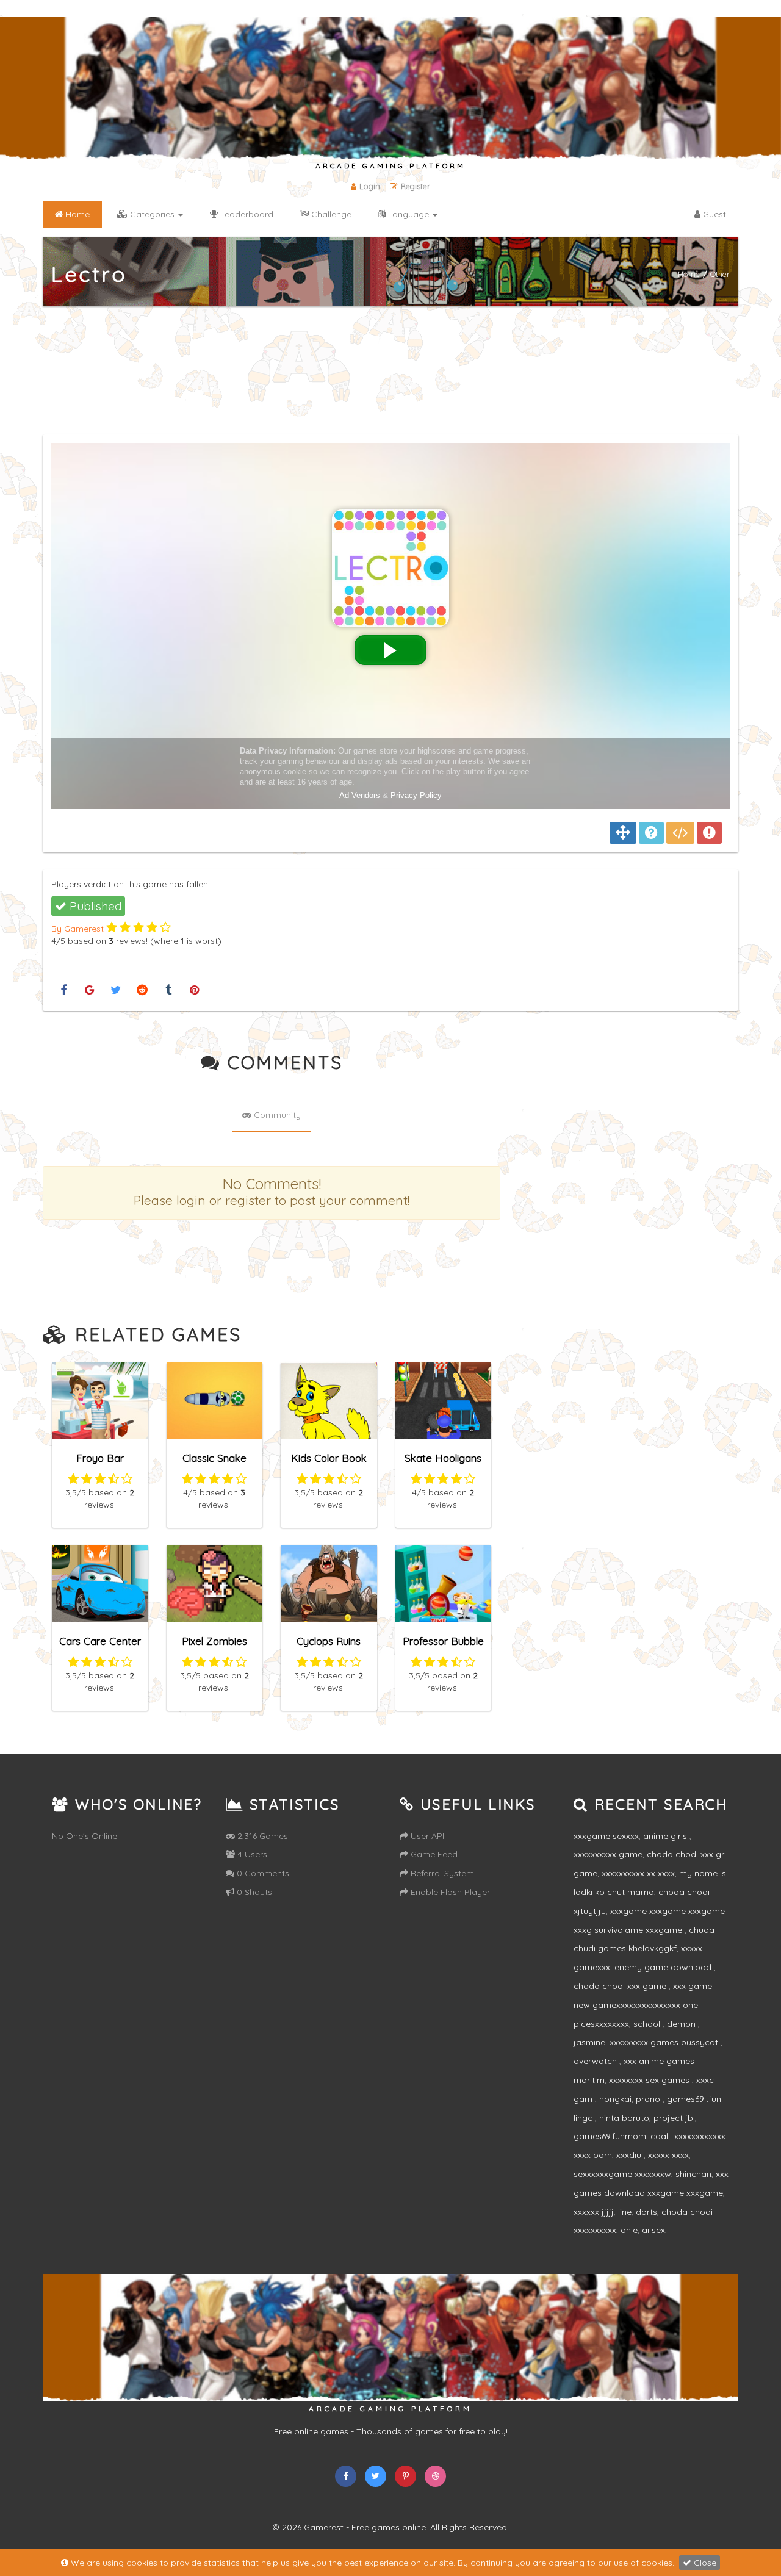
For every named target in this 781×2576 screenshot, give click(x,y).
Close (704, 2563)
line (625, 2212)
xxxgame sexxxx (606, 1836)
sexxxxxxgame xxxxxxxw (622, 2174)
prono (649, 2099)
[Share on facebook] (63, 991)
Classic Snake (214, 1458)
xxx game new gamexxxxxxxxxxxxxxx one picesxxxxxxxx (643, 2005)
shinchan (693, 2174)
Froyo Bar (100, 1458)
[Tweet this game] (116, 991)
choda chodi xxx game (621, 1986)
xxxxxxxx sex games (650, 2080)
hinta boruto (624, 2118)
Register (416, 186)
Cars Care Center (100, 1641)
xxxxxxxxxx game (608, 1854)
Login (370, 186)
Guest (713, 214)
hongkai (615, 2099)
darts (646, 2212)
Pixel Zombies (214, 1641)
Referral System (441, 1873)
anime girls (666, 1836)
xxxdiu (630, 2155)
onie (629, 2230)
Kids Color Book (329, 1458)
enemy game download (664, 1967)
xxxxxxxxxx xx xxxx (638, 1873)
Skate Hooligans (443, 1458)
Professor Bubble (443, 1641)
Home (689, 274)
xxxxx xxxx (668, 2155)
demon (682, 2024)
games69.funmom (610, 2136)
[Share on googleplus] (89, 991)
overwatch (596, 2061)
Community (276, 1115)
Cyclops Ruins (329, 1641)
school (648, 2024)
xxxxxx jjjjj (594, 2212)
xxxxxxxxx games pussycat (665, 2042)
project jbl (674, 2118)
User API (426, 1836)
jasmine (589, 2042)
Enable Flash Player (449, 1892)
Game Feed (433, 1854)
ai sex (653, 2230)
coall (660, 2136)
